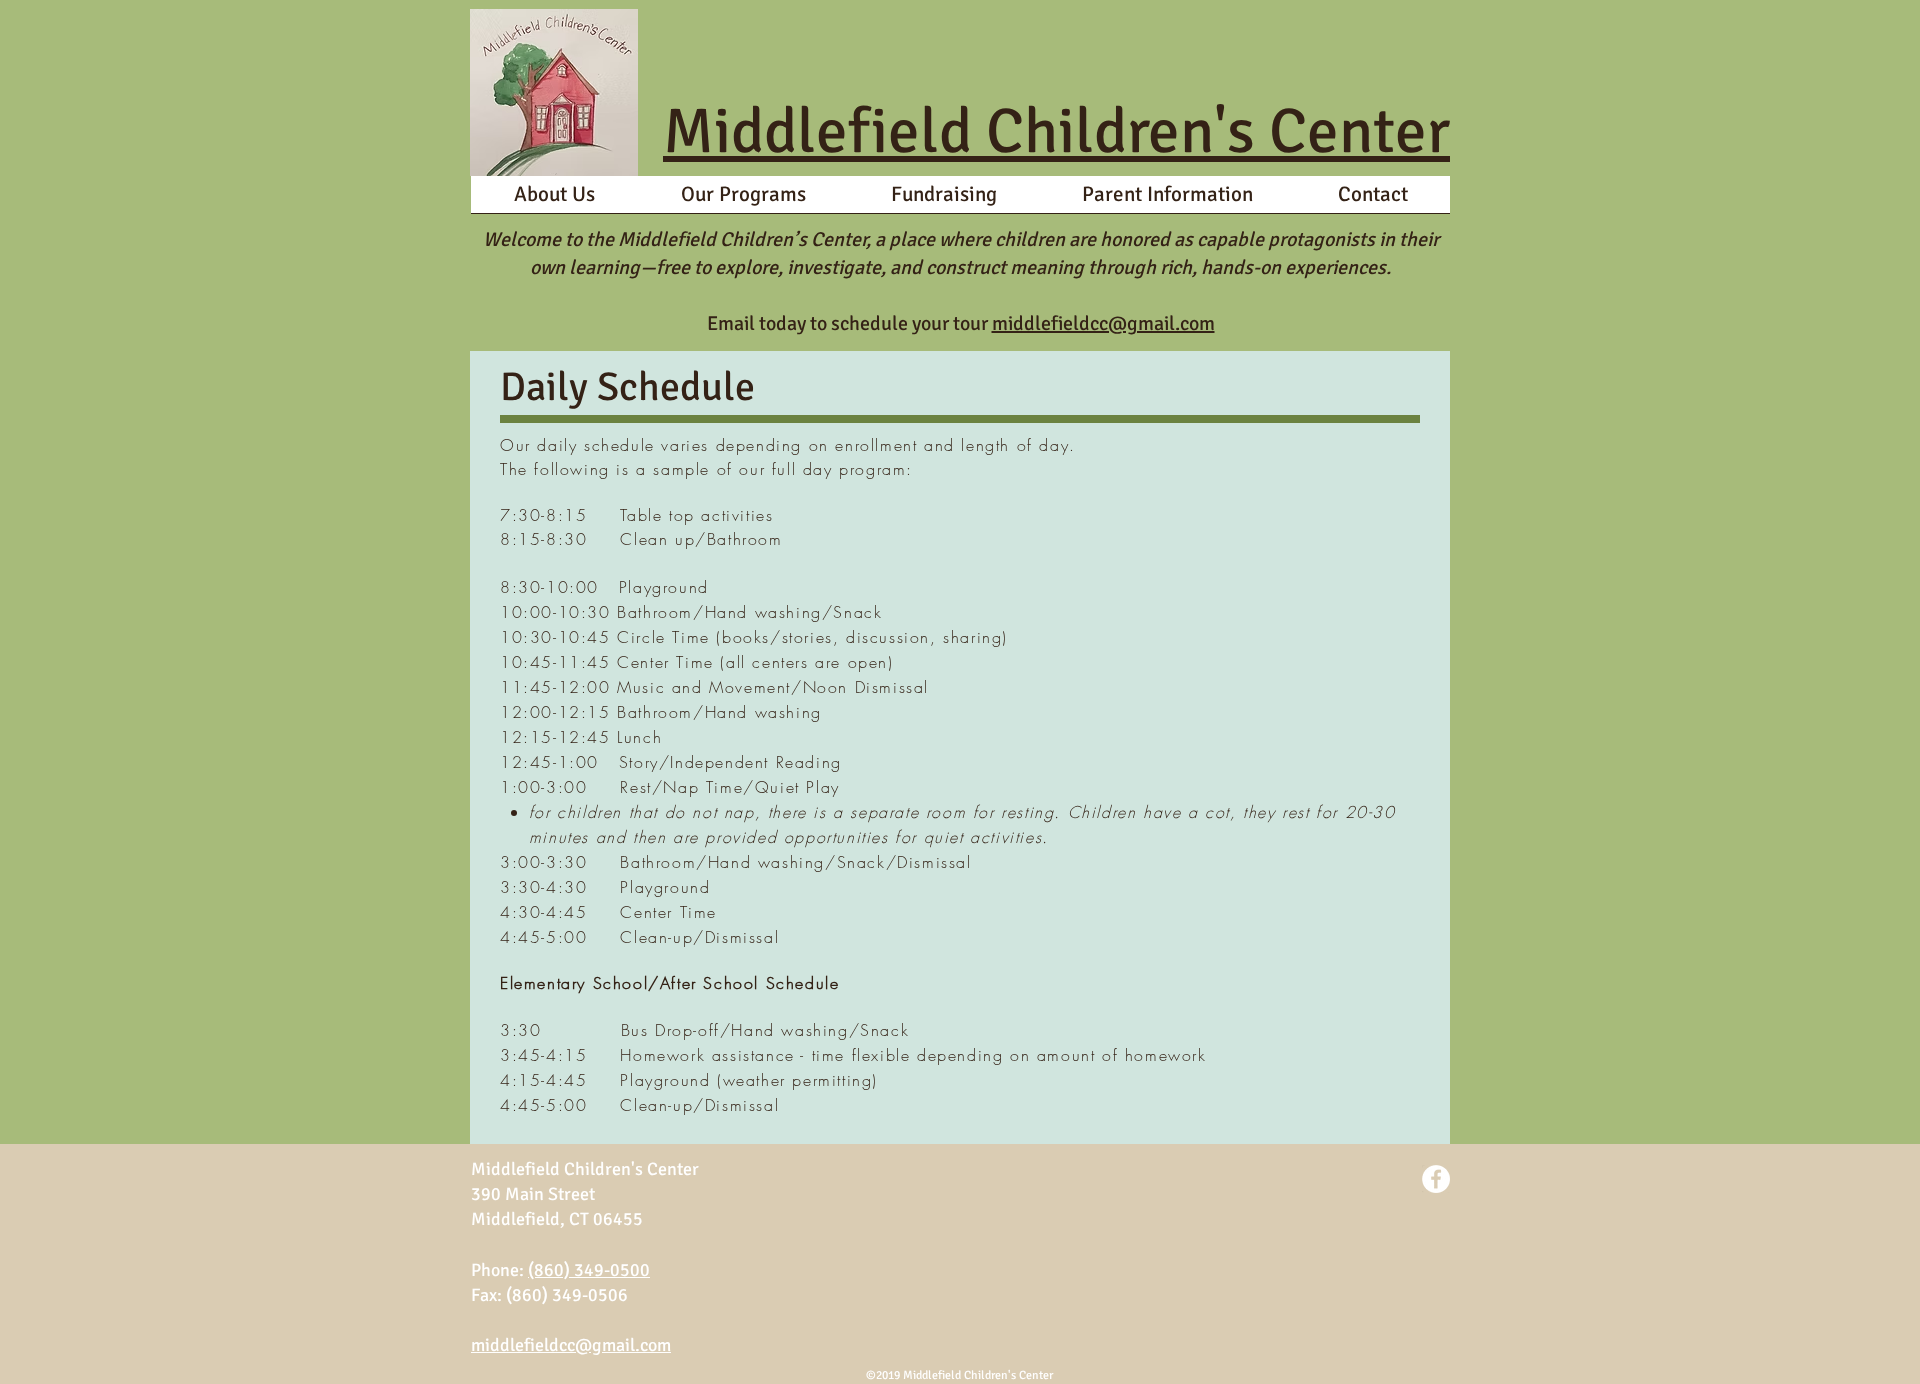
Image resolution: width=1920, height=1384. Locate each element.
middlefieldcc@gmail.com (1103, 323)
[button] (743, 201)
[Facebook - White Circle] (1436, 1179)
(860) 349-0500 (589, 1270)
